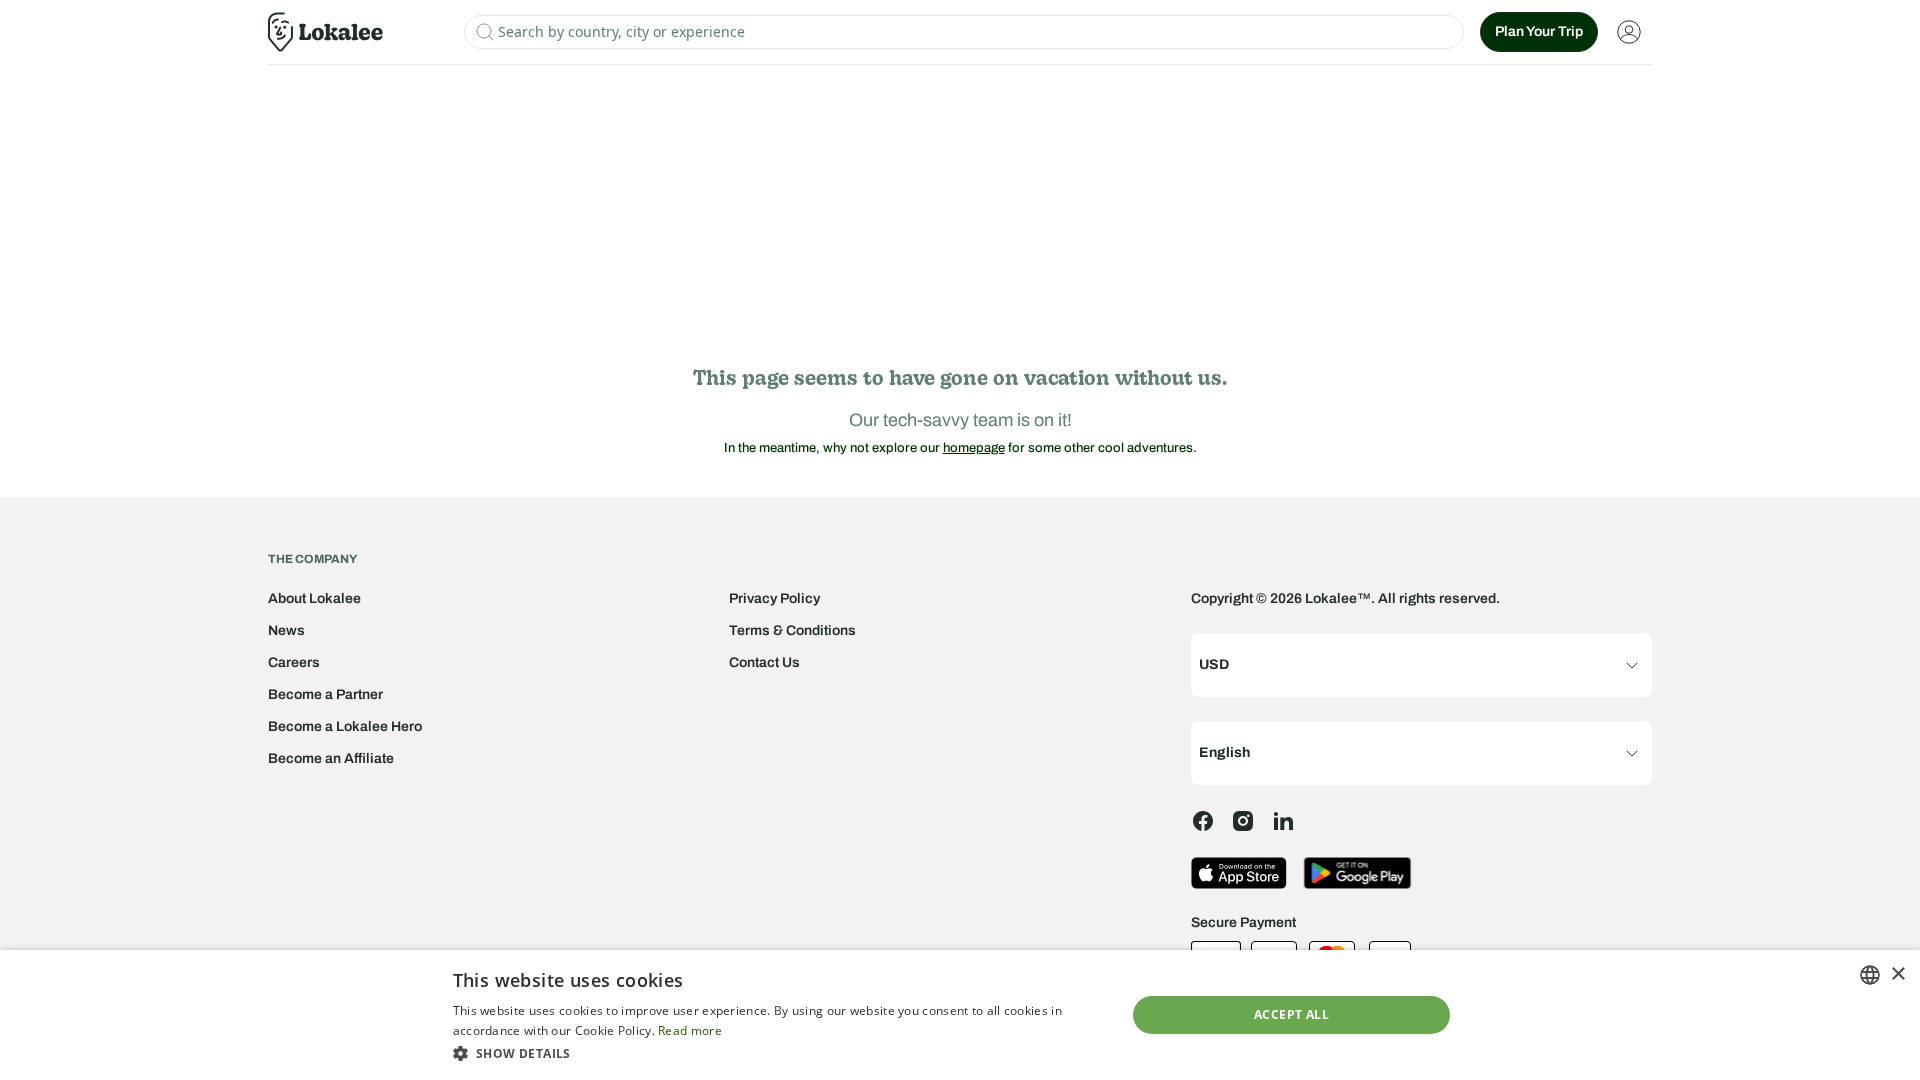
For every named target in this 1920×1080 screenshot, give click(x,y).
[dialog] (960, 1015)
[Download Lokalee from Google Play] (1357, 873)
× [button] (1897, 974)
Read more (690, 1030)
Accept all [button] (1291, 1014)
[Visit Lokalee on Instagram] (1243, 821)
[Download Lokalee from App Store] (1239, 873)
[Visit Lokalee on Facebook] (1203, 821)
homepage (974, 448)
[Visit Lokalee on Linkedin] (1283, 821)
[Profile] (1629, 32)
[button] (779, 1053)
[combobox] (1870, 975)
